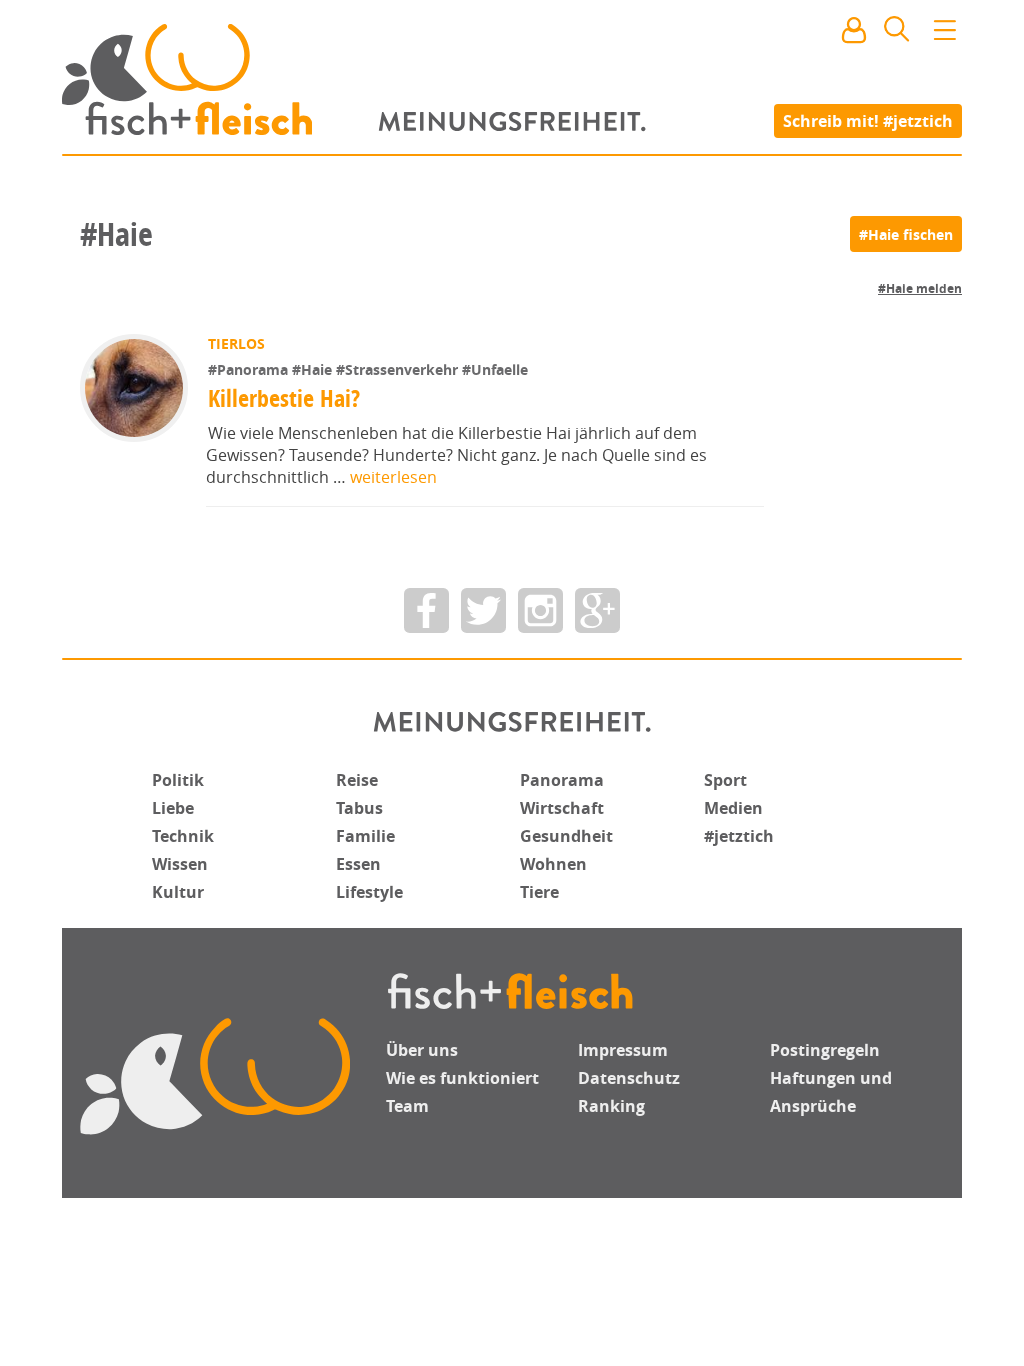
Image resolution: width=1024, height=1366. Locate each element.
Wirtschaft (562, 808)
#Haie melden (920, 288)
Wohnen (553, 864)
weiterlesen (393, 477)
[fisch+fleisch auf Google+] (597, 610)
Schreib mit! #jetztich (868, 120)
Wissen (180, 864)
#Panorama (250, 369)
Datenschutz (629, 1078)
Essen (358, 864)
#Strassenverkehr (399, 369)
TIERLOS (236, 343)
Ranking (611, 1106)
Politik (178, 780)
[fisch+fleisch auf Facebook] (426, 610)
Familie (365, 836)
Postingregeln (825, 1050)
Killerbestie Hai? (284, 398)
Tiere (539, 892)
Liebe (173, 808)
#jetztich (739, 836)
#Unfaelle (495, 369)
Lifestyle (369, 892)
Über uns (422, 1050)
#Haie (314, 369)
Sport (725, 780)
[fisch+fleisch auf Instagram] (540, 610)
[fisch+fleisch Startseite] (512, 79)
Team (407, 1106)
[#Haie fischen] (906, 234)
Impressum (623, 1050)
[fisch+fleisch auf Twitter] (483, 610)
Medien (733, 808)
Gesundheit (566, 836)
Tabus (359, 808)
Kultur (178, 892)
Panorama (562, 780)
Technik (183, 836)
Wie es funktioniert (462, 1078)
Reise (357, 780)
